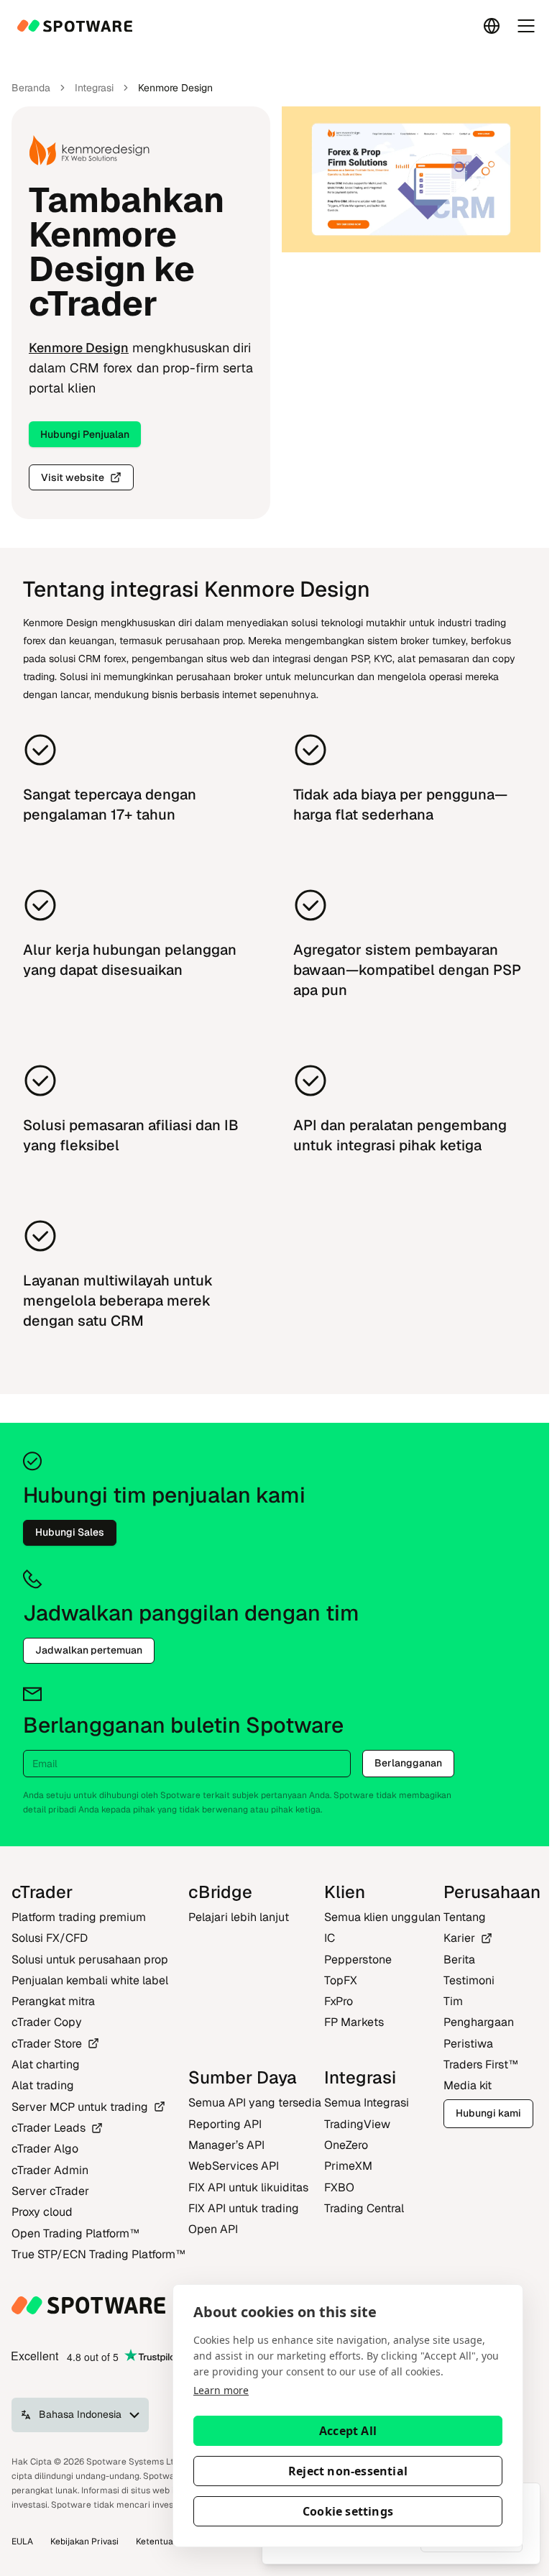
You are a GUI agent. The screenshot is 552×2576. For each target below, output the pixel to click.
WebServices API (234, 2166)
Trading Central (364, 2208)
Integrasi (94, 88)
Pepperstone (358, 1959)
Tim (453, 2001)
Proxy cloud (42, 2212)
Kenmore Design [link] (175, 88)
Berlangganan (408, 1763)
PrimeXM (348, 2166)
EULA (22, 2541)
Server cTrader (50, 2191)
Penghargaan (479, 2022)
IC (330, 1938)
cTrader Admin (50, 2170)
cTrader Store (47, 2044)
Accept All (348, 2431)
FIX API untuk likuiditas (248, 2187)
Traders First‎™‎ (481, 2064)
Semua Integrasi (367, 2103)
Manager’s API (226, 2145)
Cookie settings (348, 2511)
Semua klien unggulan (382, 1917)
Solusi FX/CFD (50, 1938)
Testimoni (469, 1980)
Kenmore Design (79, 348)
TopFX (341, 1980)
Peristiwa (468, 2044)
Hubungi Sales (70, 1532)
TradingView (357, 2124)
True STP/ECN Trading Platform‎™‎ (98, 2254)
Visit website (73, 477)
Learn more (221, 2390)
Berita (459, 1959)
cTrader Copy (47, 2022)
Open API (213, 2229)
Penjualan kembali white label (90, 1980)
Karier (459, 1938)
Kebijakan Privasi (84, 2541)
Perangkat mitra (53, 2001)
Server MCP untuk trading (80, 2107)
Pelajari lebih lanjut (239, 1917)
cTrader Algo (45, 2149)
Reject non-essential (348, 2471)
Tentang (465, 1917)
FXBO (339, 2187)
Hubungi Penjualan (85, 434)
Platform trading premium (79, 1917)
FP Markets (354, 2022)
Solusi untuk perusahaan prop (90, 1959)
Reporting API (225, 2124)
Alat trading (43, 2085)
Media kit (468, 2085)
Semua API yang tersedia (255, 2103)
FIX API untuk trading (244, 2208)
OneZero (346, 2145)
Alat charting (46, 2064)
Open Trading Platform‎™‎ (75, 2233)
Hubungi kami (488, 2113)
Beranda (31, 88)
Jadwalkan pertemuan (89, 1650)
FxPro (339, 2001)
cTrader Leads (49, 2128)
